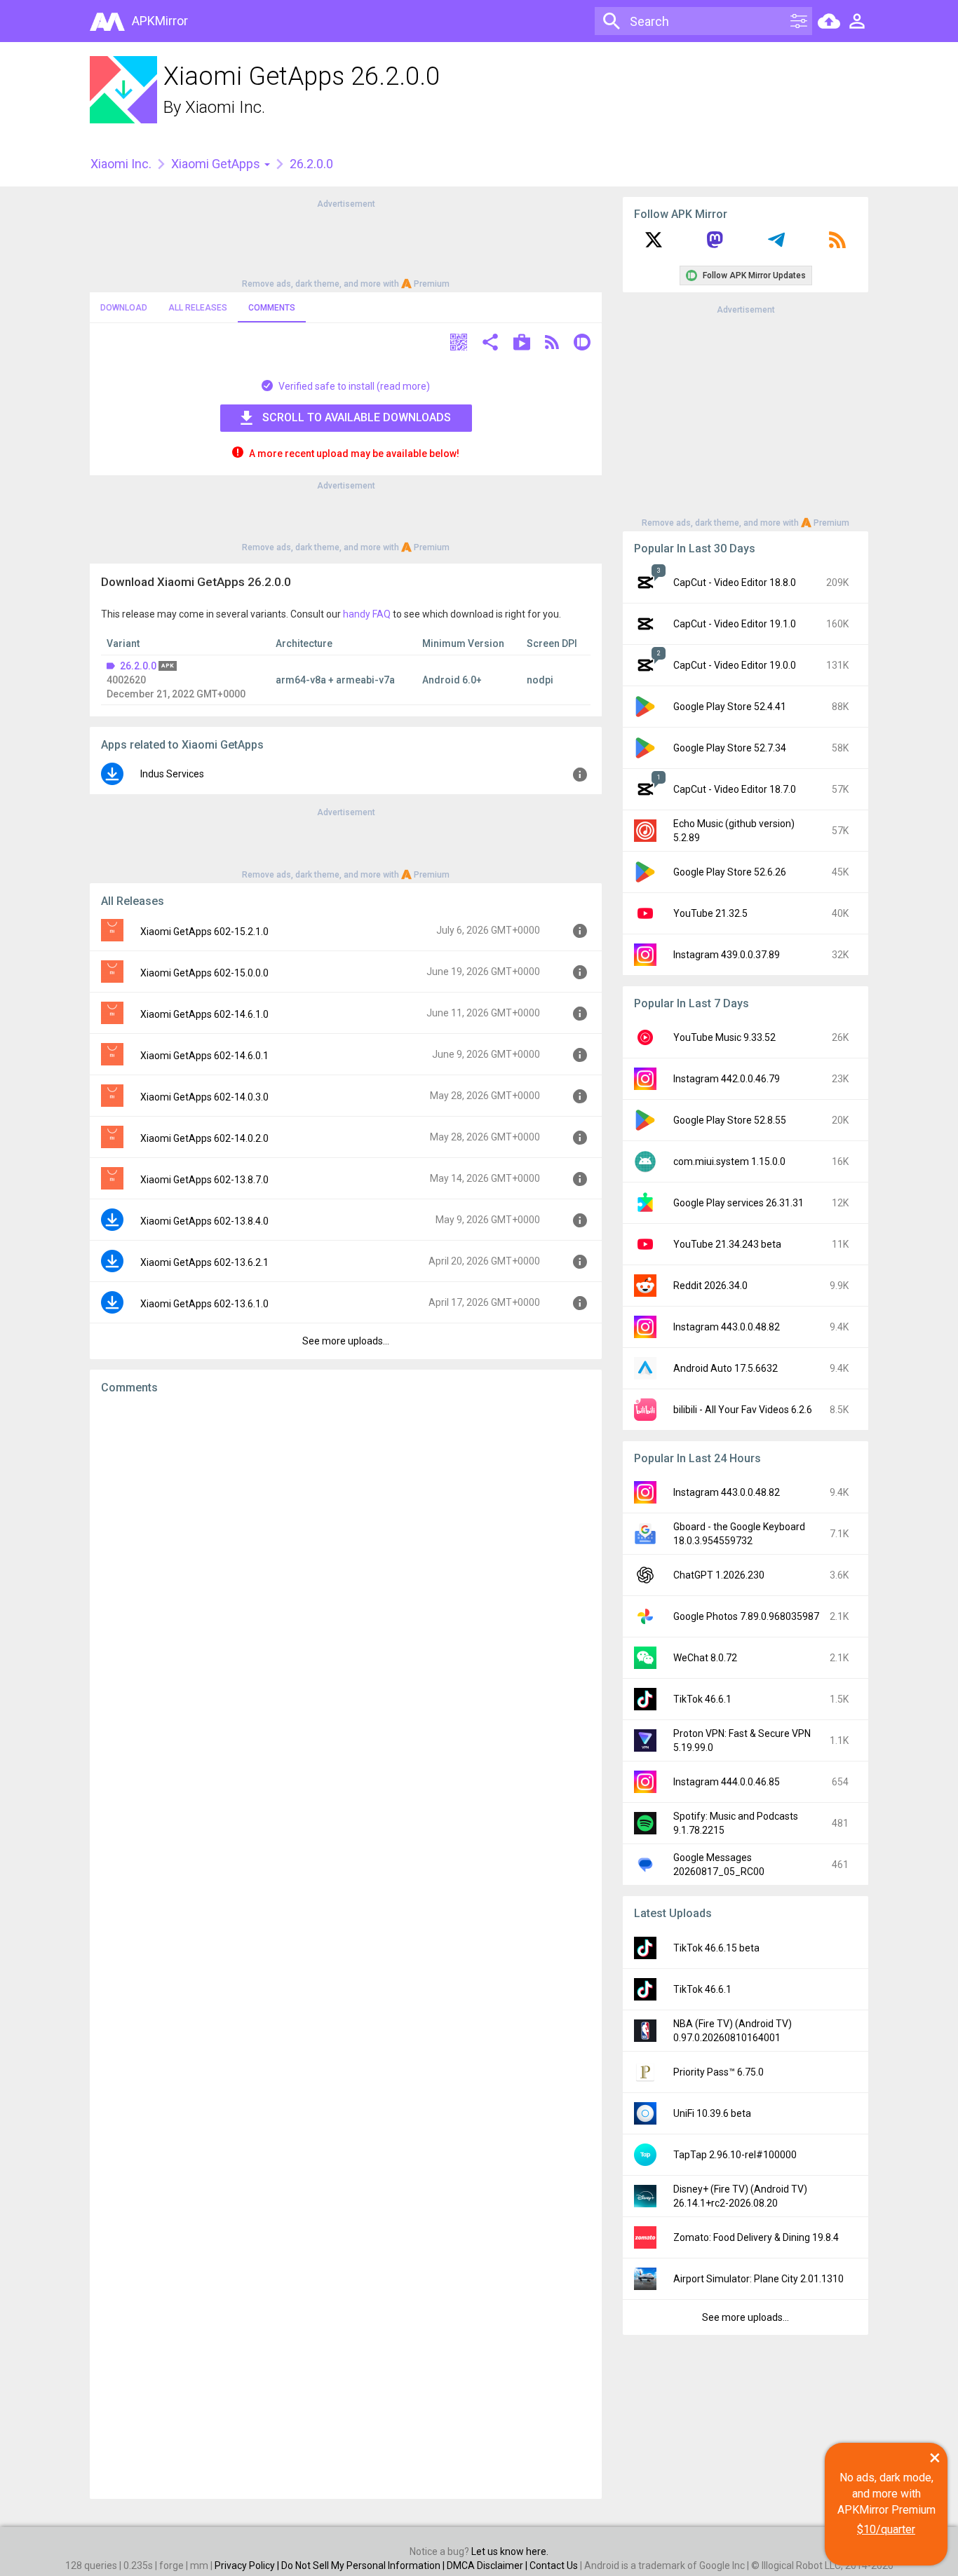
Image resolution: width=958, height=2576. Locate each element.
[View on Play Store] (522, 344)
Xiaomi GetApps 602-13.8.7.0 (204, 1180)
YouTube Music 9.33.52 (724, 1037)
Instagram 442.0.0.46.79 (727, 1079)
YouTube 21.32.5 (710, 913)
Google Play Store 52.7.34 (730, 748)
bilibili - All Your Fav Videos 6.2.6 (743, 1410)
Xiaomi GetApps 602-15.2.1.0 (204, 932)
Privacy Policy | (248, 2565)
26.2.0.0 (138, 666)
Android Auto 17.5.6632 (726, 1368)
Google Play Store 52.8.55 (730, 1120)
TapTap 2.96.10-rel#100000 (735, 2155)
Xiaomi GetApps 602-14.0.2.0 (204, 1138)
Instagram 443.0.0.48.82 (727, 1327)
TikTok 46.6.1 (702, 1699)
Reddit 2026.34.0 (710, 1286)
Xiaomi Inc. (225, 107)
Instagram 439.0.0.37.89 (727, 955)
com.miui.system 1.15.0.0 (729, 1161)
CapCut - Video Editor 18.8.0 (735, 582)
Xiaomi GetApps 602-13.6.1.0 (204, 1304)
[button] (459, 344)
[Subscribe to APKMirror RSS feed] (837, 245)
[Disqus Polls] (346, 1582)
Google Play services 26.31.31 (738, 1203)
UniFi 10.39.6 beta (712, 2113)
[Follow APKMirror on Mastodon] (715, 245)
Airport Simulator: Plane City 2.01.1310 (758, 2279)
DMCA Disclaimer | (488, 2565)
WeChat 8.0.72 (705, 1658)
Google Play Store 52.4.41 (730, 707)
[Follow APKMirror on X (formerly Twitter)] (654, 245)
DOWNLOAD (124, 308)
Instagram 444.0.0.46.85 (727, 1782)
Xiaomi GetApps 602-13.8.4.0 (204, 1221)
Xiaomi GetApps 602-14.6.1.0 (204, 1014)
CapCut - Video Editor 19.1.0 (735, 624)
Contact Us (554, 2565)
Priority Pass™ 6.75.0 (718, 2072)
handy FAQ (367, 614)
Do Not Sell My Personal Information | (364, 2565)
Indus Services (172, 774)
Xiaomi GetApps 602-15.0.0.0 (204, 973)
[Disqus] (346, 1947)
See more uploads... (346, 1341)
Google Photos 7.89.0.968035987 (746, 1616)
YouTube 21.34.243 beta (727, 1244)
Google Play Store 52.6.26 (730, 872)
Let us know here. (510, 2551)
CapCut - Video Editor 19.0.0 (735, 665)
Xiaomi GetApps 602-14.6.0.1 (204, 1056)
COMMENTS (272, 308)
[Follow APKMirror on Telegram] (776, 245)
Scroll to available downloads (357, 417)
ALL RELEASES (198, 308)
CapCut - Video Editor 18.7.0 (735, 789)
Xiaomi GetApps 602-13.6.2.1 (204, 1262)
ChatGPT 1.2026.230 (719, 1575)
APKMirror (160, 21)
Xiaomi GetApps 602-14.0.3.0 (204, 1097)
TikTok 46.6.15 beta (716, 1948)
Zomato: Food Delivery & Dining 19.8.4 (756, 2237)
